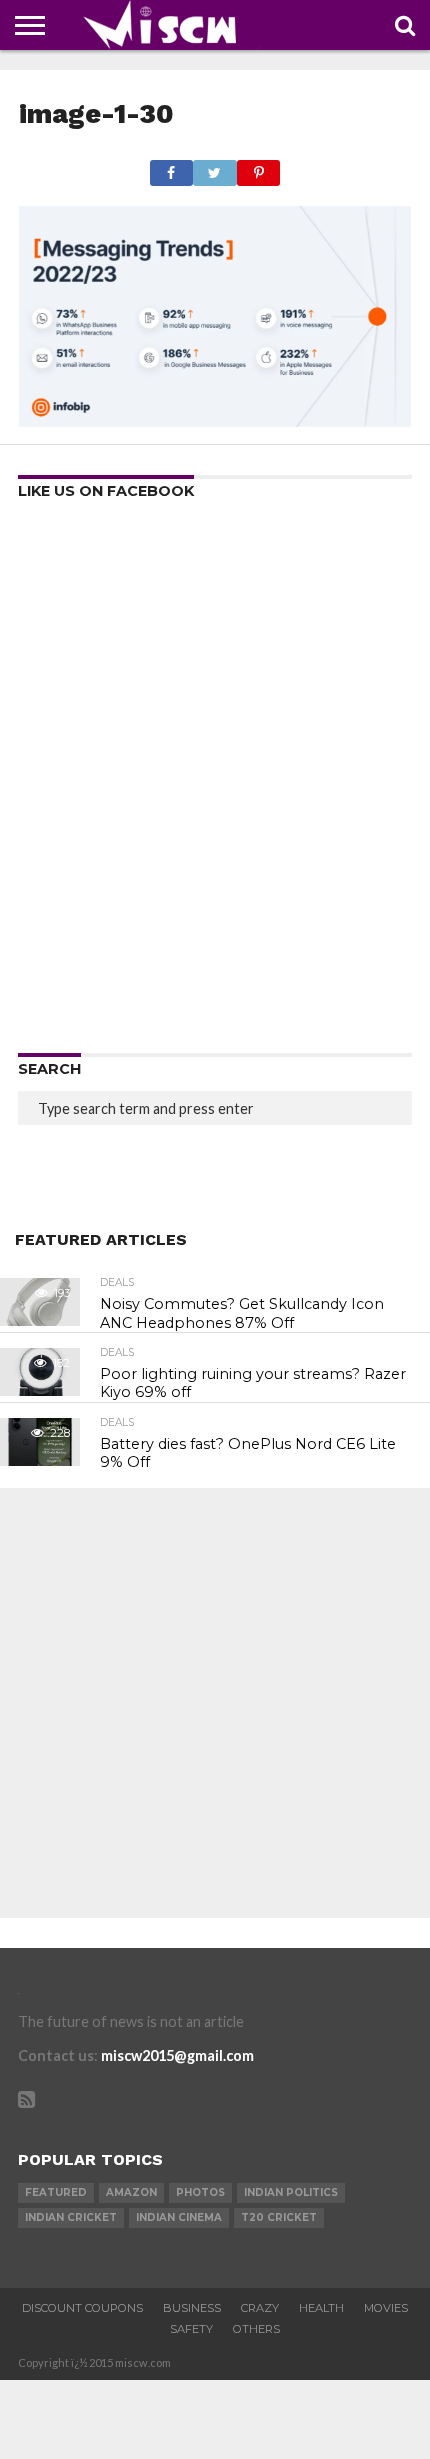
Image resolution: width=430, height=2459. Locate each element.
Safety (191, 2329)
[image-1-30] (215, 420)
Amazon (131, 2192)
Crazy (260, 2308)
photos (200, 2192)
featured (56, 2192)
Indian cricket (71, 2217)
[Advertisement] (215, 783)
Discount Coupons (82, 2308)
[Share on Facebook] (171, 167)
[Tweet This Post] (215, 167)
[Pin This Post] (259, 167)
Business (192, 2308)
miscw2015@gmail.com (177, 2055)
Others (256, 2329)
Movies (386, 2308)
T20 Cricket (279, 2217)
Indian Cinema (179, 2217)
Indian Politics (291, 2192)
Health (321, 2308)
